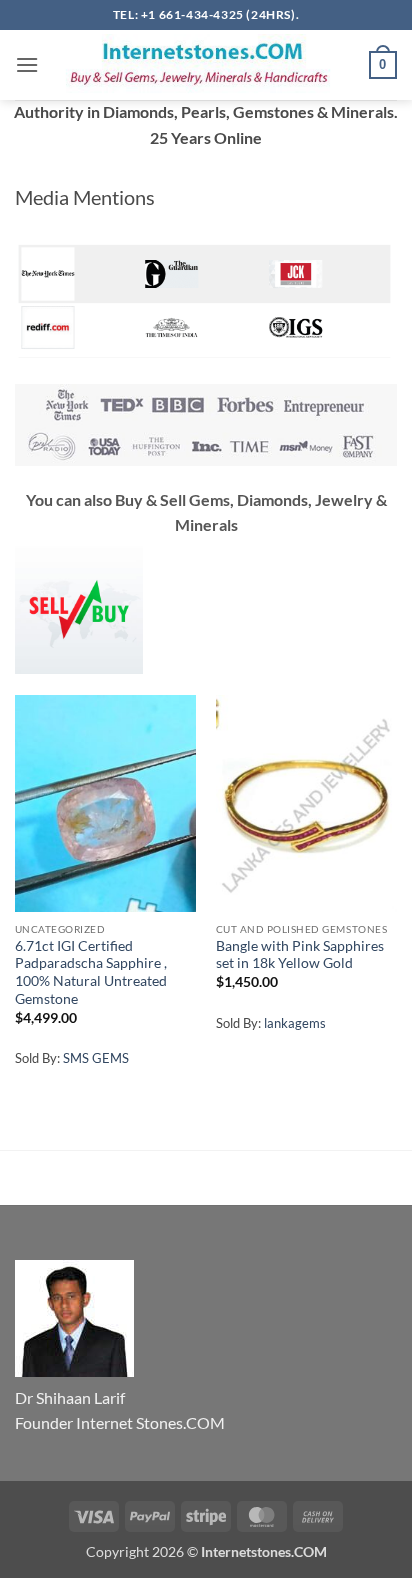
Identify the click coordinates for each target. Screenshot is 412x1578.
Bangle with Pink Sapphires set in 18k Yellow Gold (300, 955)
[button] (27, 64)
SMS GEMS (96, 1058)
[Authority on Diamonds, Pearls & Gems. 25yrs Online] (204, 65)
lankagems (295, 1023)
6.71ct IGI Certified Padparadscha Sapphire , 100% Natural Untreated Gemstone (91, 972)
